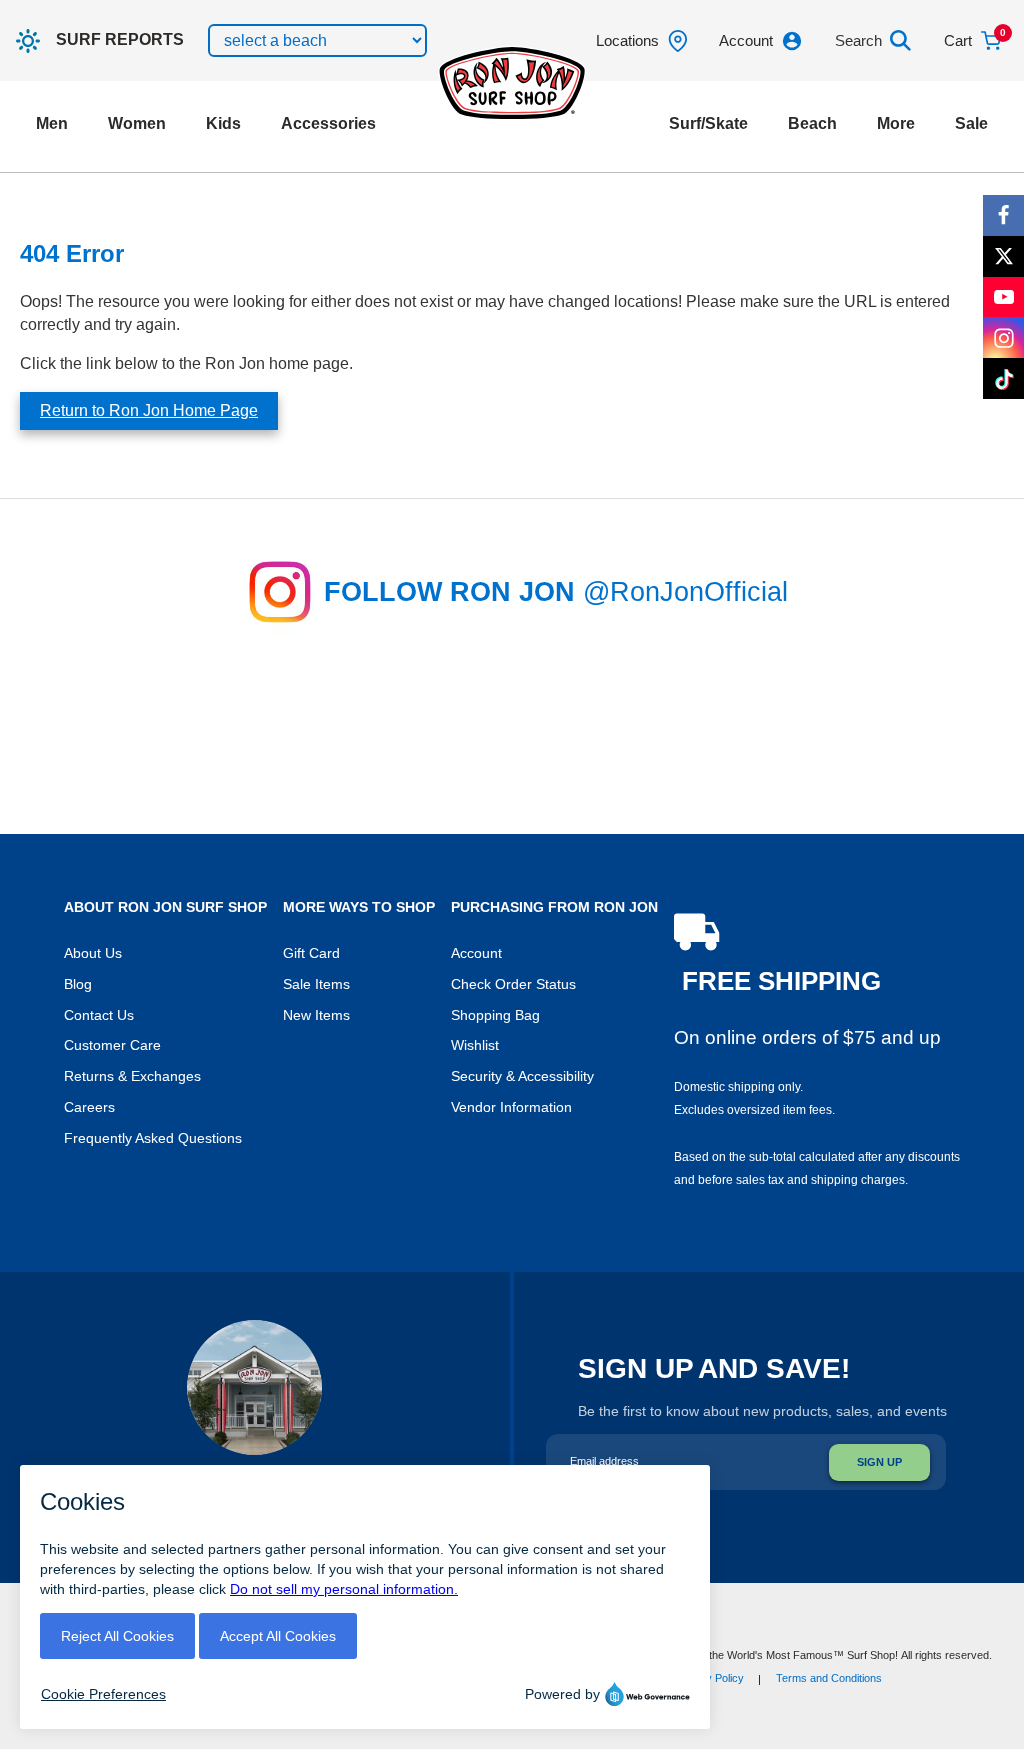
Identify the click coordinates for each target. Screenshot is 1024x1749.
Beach (812, 123)
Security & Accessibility (522, 1076)
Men (52, 123)
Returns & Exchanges (132, 1076)
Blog (78, 984)
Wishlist (475, 1045)
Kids (223, 123)
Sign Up (879, 1462)
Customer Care (112, 1045)
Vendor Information (511, 1107)
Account (476, 953)
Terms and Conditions (829, 1678)
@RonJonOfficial (685, 592)
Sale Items (316, 984)
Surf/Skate (708, 123)
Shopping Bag (495, 1015)
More (896, 123)
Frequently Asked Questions (153, 1138)
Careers (89, 1107)
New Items (316, 1015)
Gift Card (311, 953)
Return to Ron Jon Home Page (149, 410)
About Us (93, 953)
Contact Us (99, 1015)
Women (137, 123)
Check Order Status (513, 984)
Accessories (328, 123)
